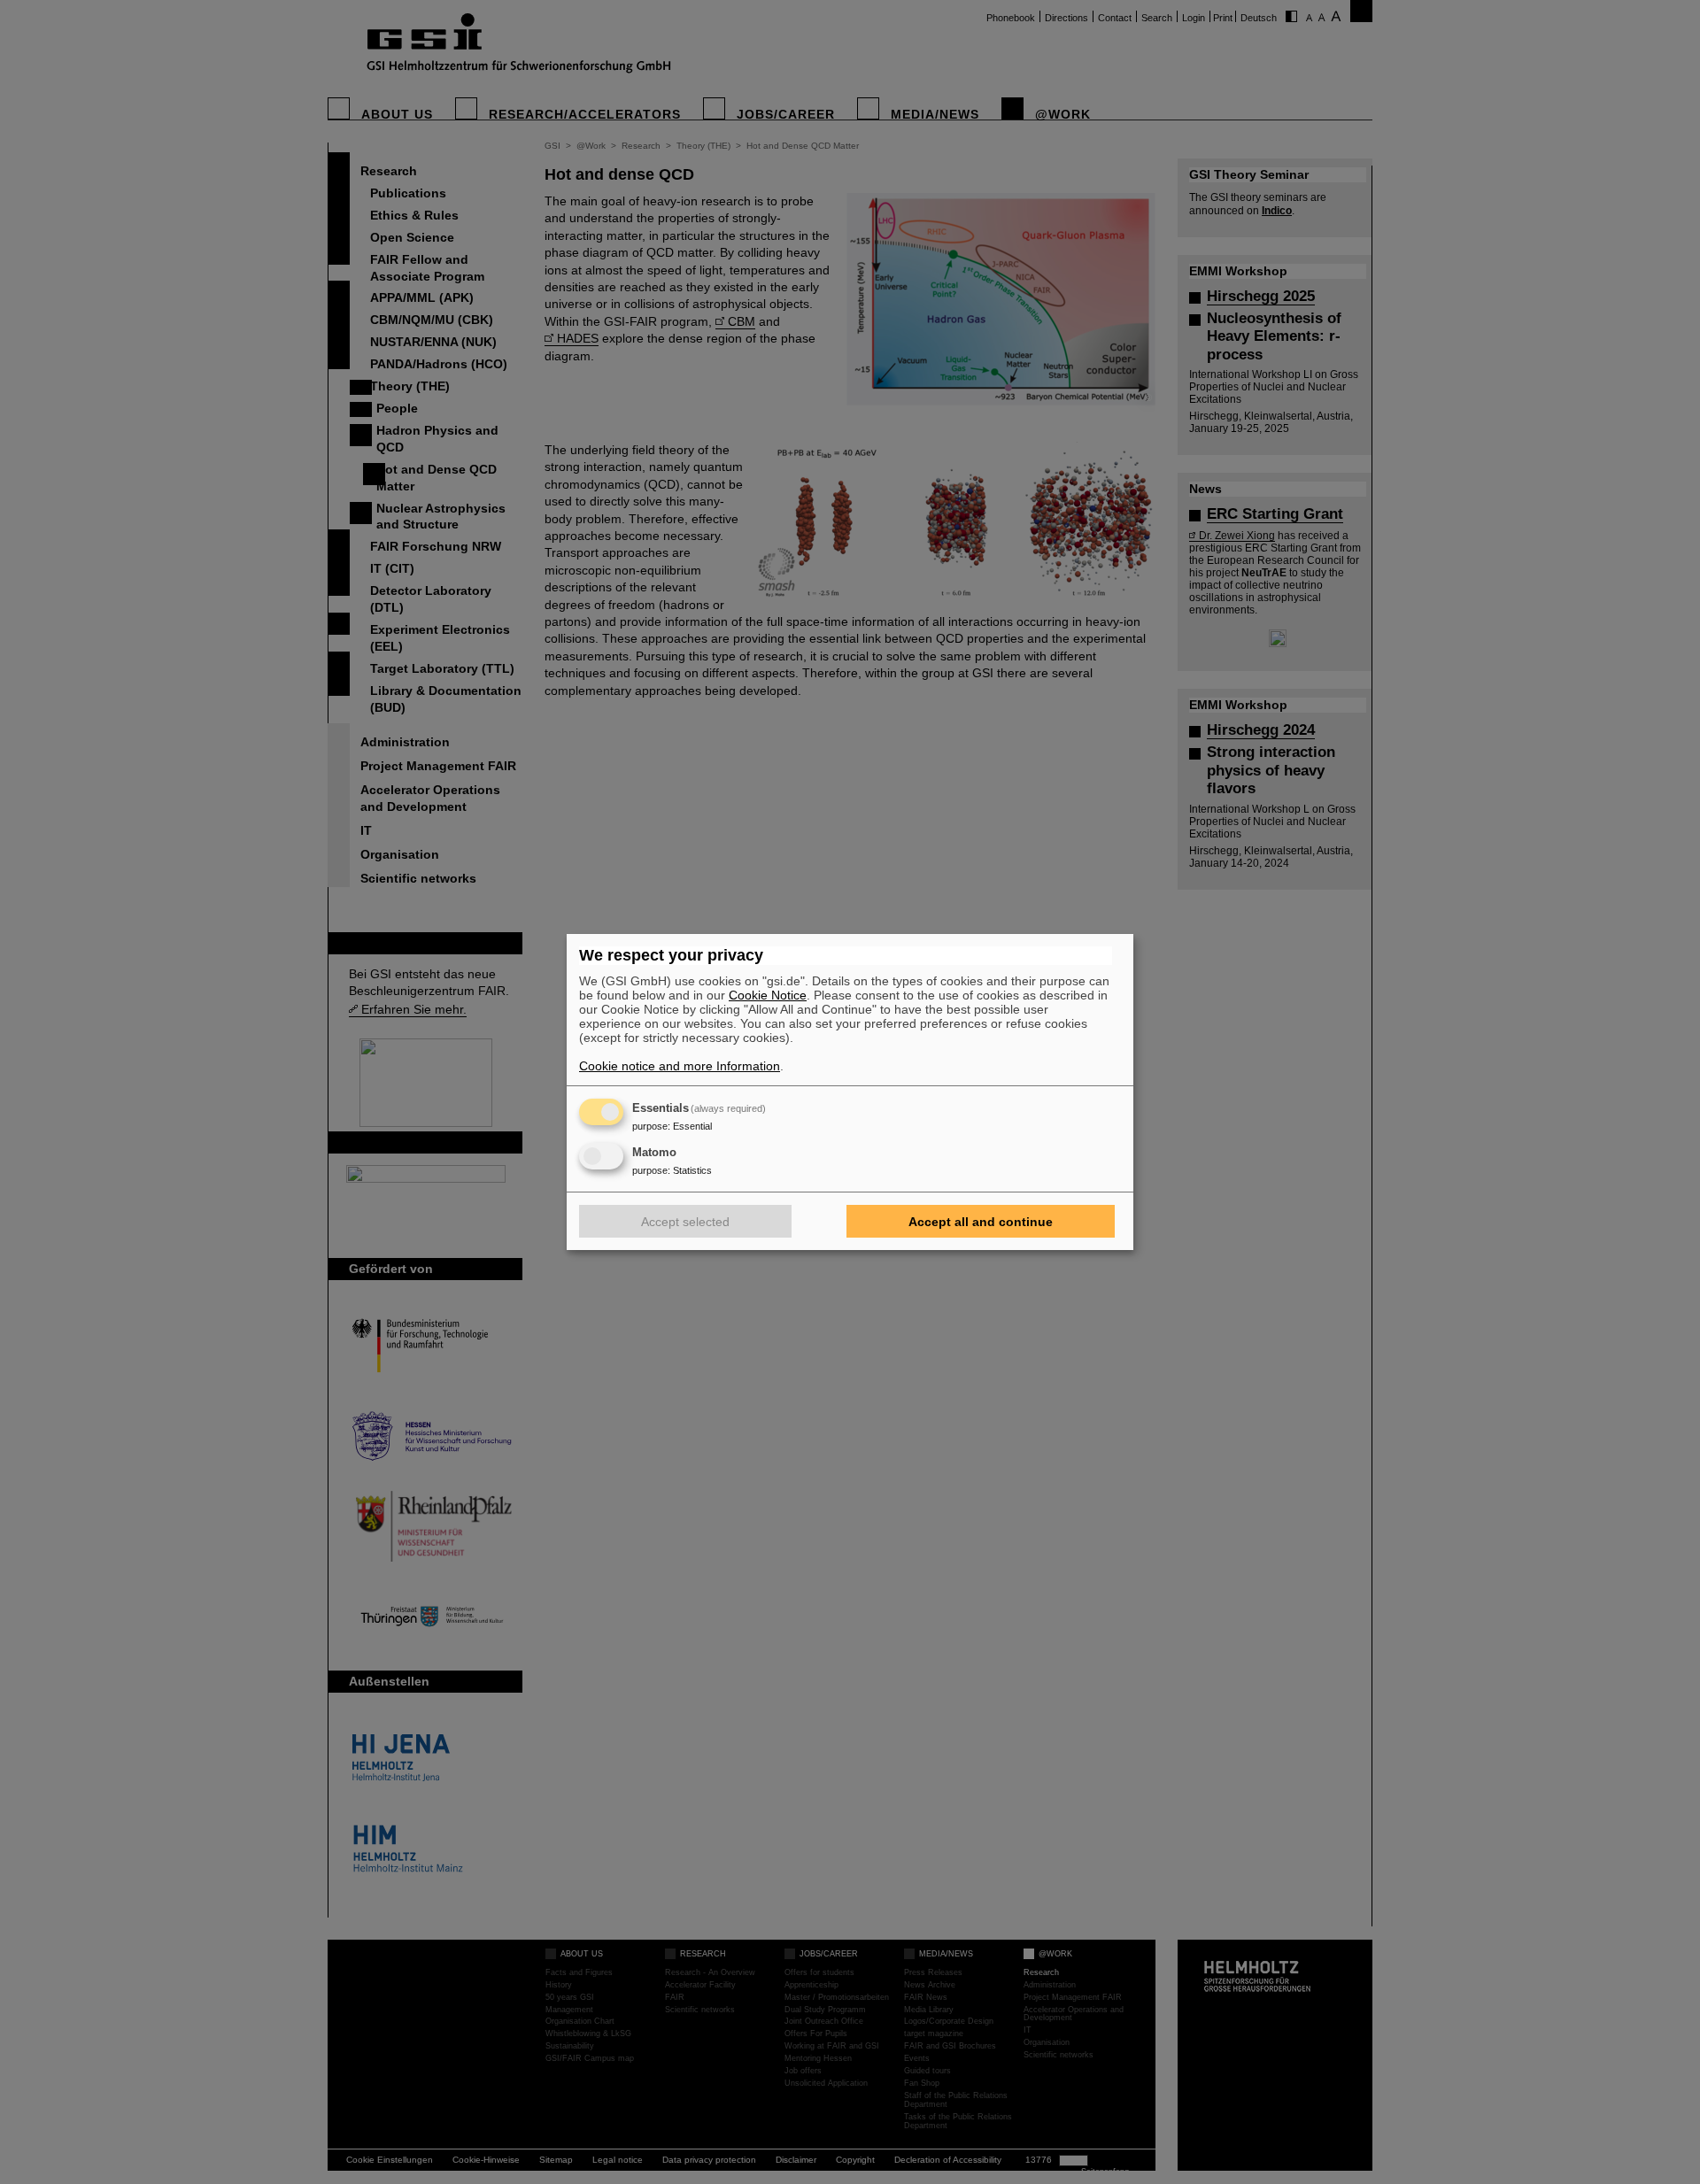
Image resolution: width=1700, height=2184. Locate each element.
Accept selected (685, 1222)
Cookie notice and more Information (680, 1066)
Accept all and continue (981, 1222)
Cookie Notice (768, 995)
